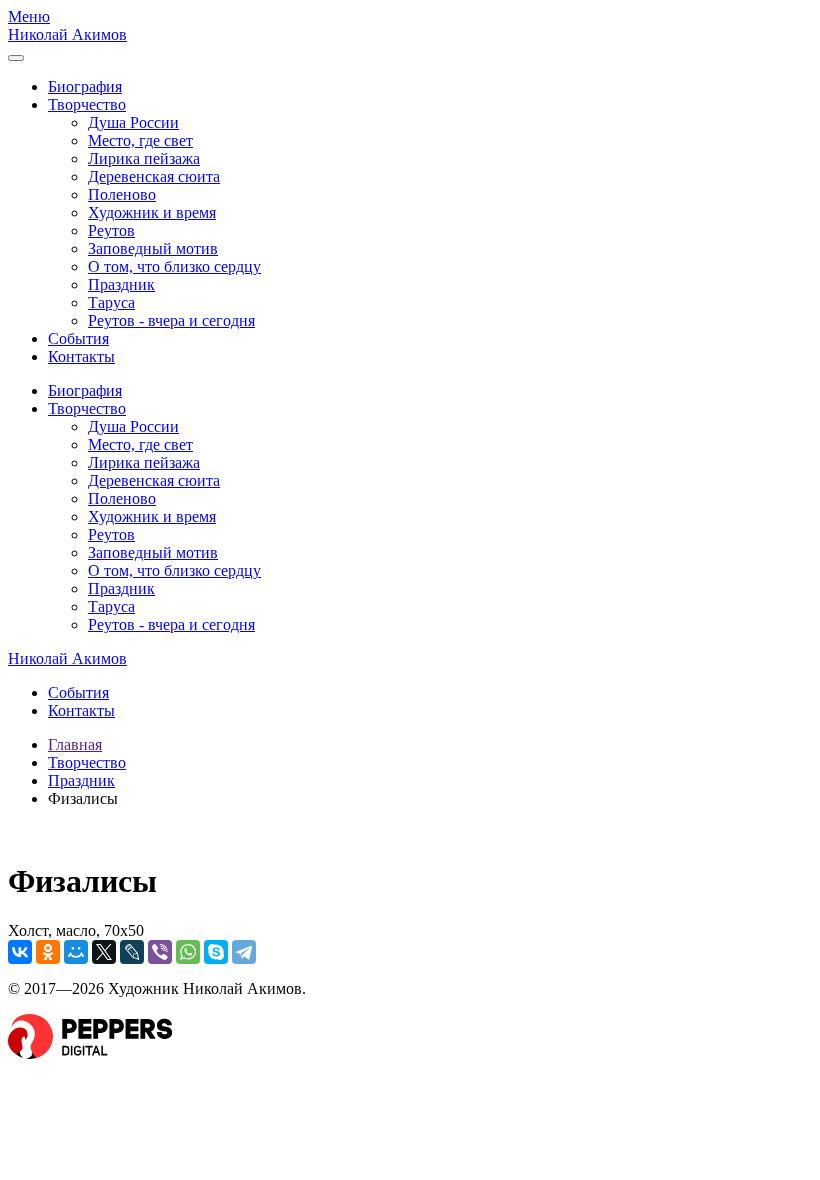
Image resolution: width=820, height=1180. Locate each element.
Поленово (122, 194)
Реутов (111, 230)
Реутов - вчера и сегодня (171, 320)
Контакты (81, 356)
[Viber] (160, 952)
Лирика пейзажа (144, 158)
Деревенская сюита (154, 176)
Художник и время (152, 212)
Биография (85, 86)
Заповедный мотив (153, 248)
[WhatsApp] (188, 952)
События (78, 338)
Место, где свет (140, 140)
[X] (104, 952)
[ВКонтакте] (20, 952)
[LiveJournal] (132, 952)
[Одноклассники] (48, 952)
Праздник (121, 284)
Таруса (111, 302)
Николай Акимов (67, 34)
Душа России (133, 122)
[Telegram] (244, 952)
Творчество (87, 104)
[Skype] (216, 952)
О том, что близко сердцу (174, 266)
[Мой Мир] (76, 952)
